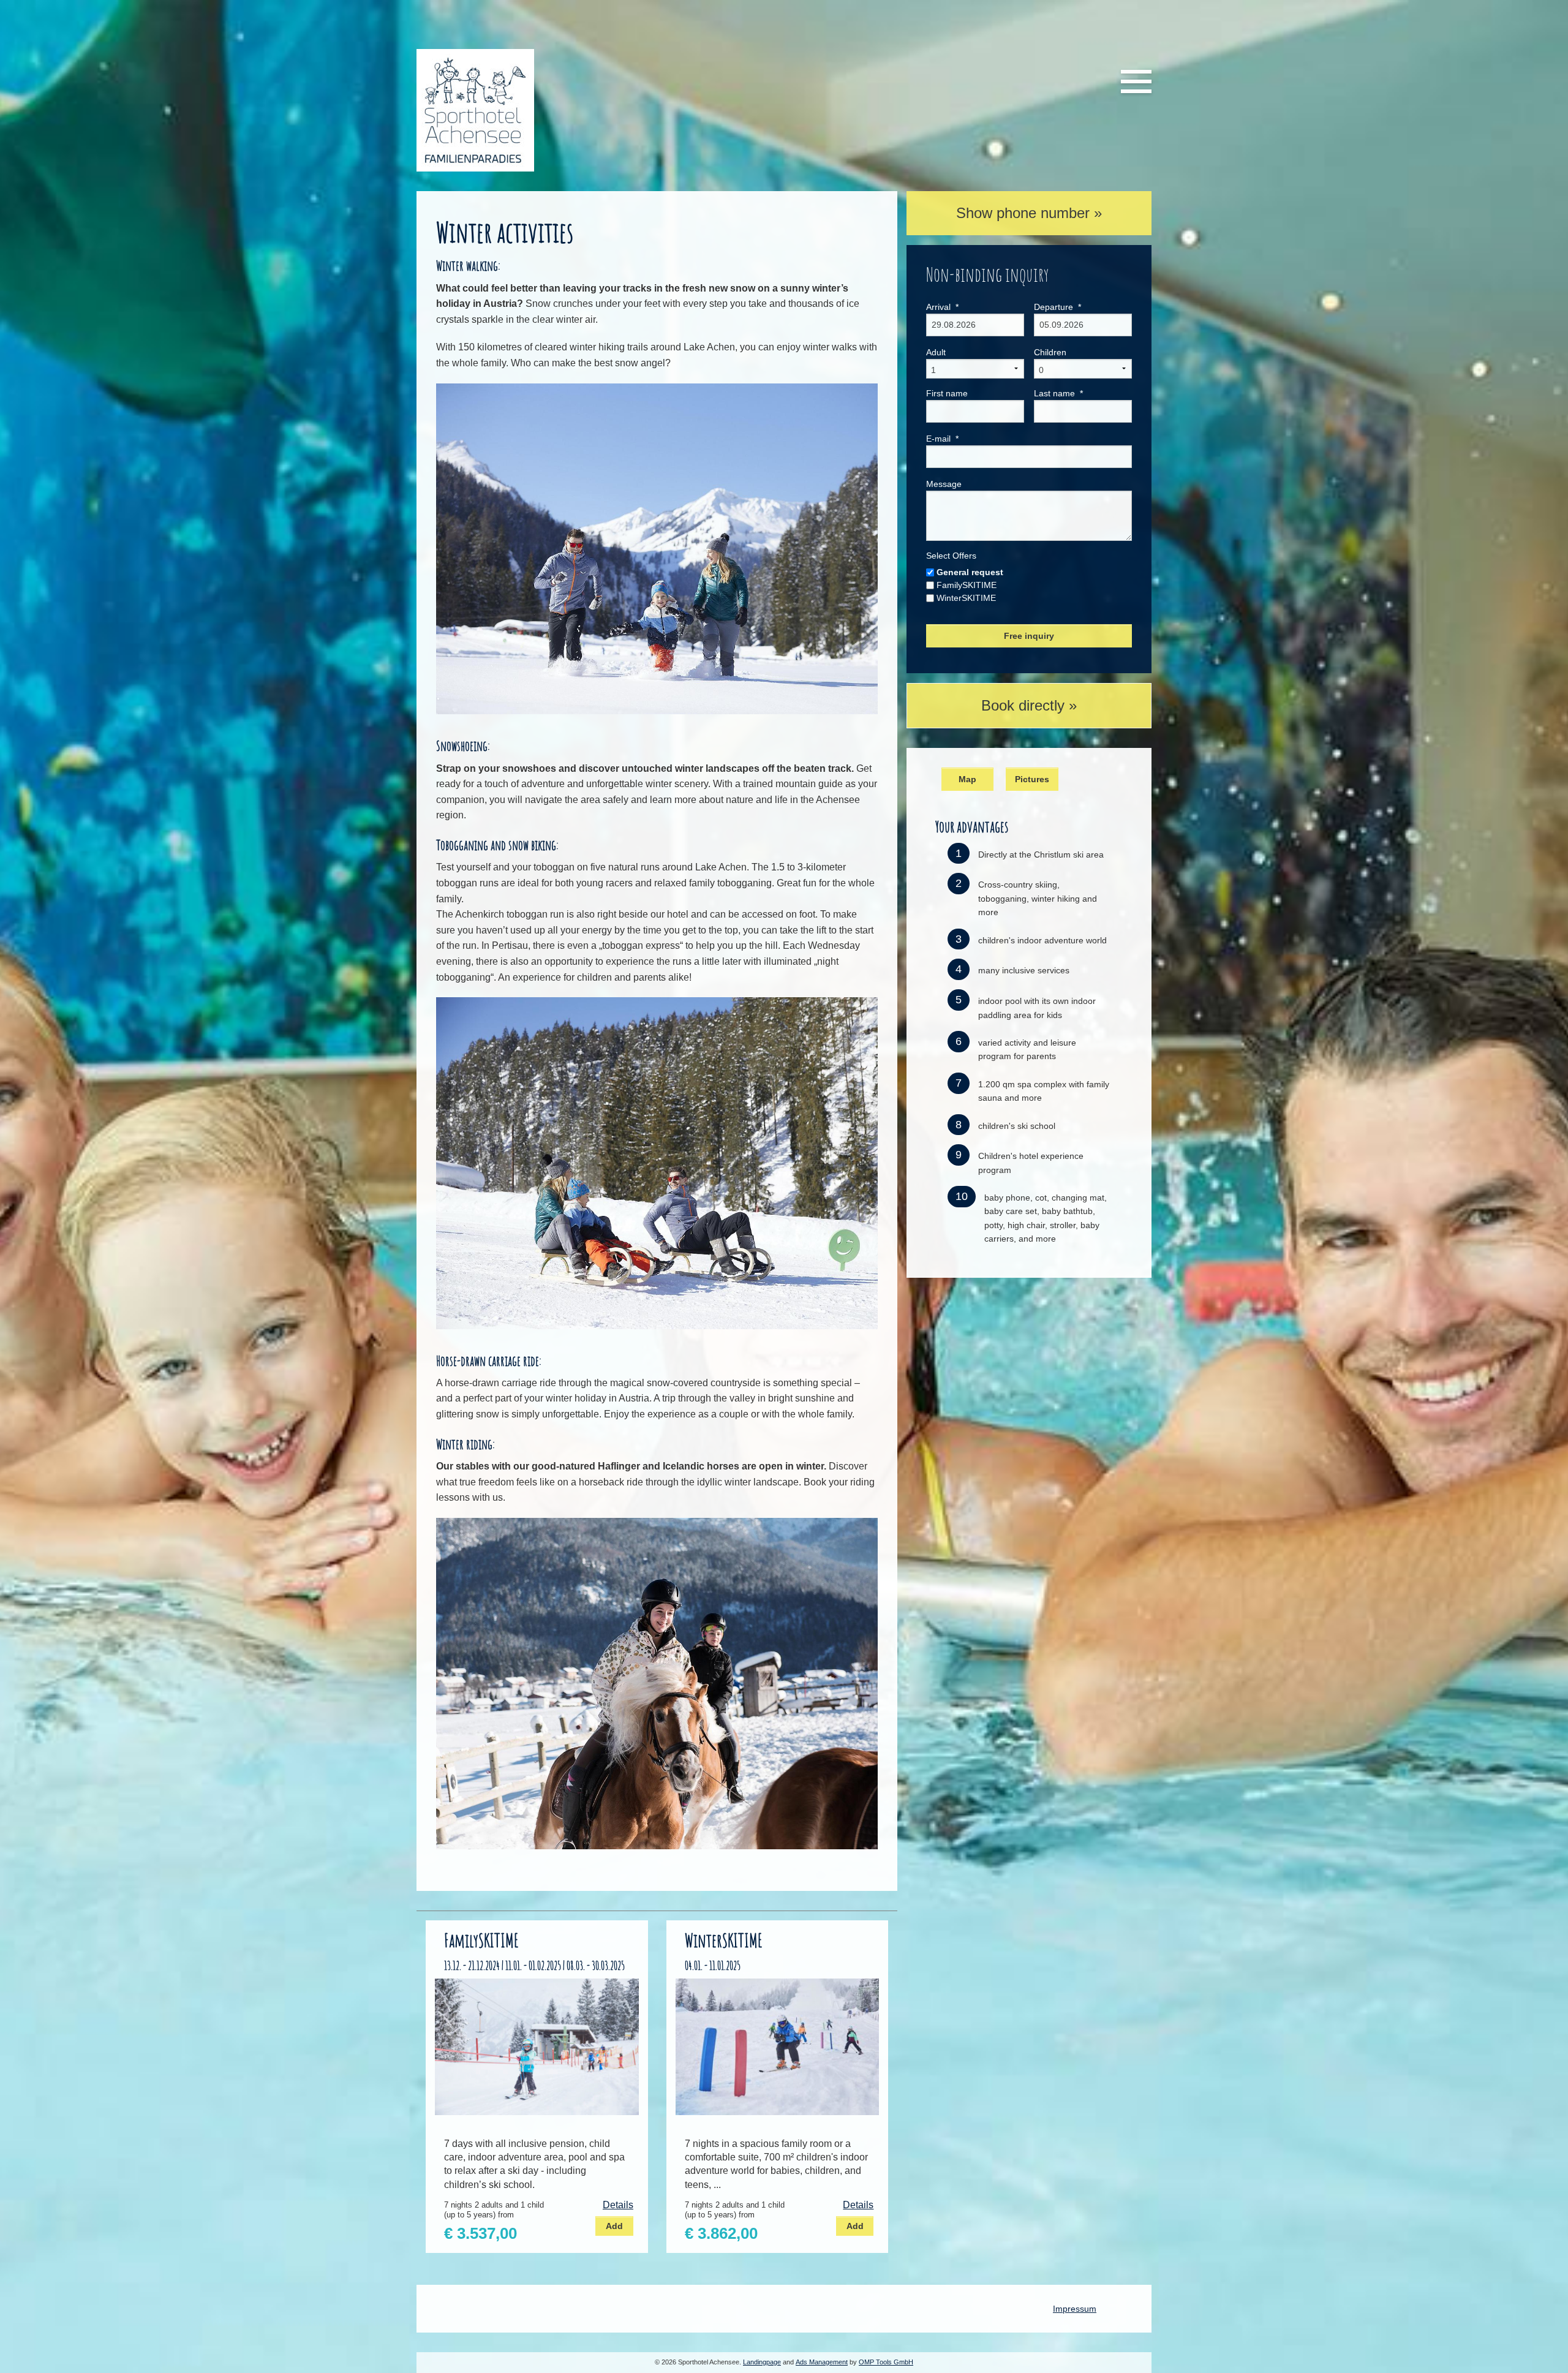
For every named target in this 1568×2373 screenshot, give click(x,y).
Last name (1058, 393)
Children (1050, 352)
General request (970, 572)
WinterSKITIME (966, 598)
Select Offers (951, 556)
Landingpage (762, 2362)
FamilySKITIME (967, 585)
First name (947, 393)
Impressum (1075, 2309)
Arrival (942, 307)
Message (944, 484)
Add (614, 2226)
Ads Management (822, 2362)
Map (967, 779)
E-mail (942, 439)
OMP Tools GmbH (886, 2362)
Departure (1057, 307)
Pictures (1032, 779)
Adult (936, 352)
